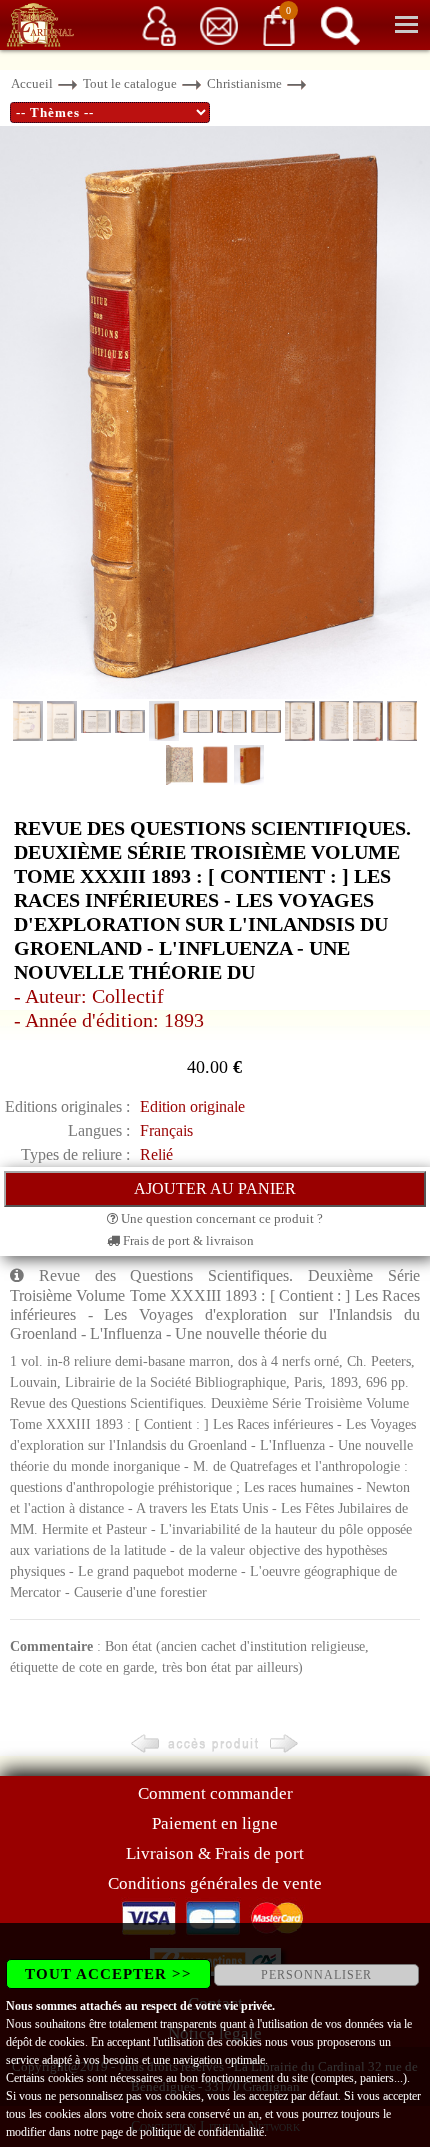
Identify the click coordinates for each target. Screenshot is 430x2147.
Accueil (32, 83)
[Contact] (219, 24)
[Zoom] (215, 411)
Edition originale (192, 1106)
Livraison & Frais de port (215, 1853)
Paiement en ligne (215, 1823)
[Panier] (279, 24)
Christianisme (244, 83)
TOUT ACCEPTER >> (108, 1974)
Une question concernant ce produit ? (220, 1218)
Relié (156, 1154)
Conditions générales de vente (215, 1883)
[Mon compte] (159, 24)
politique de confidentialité (202, 2132)
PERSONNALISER (316, 1975)
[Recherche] (340, 24)
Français (166, 1130)
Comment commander (215, 1793)
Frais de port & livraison (187, 1240)
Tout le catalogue (130, 83)
